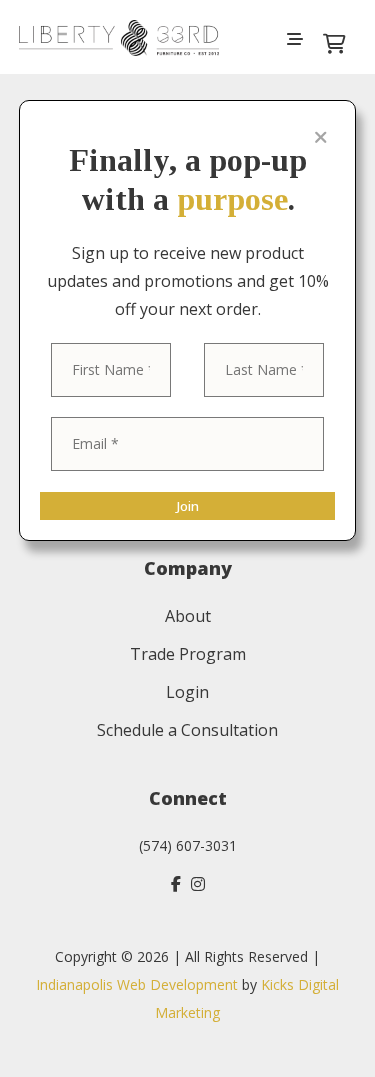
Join (187, 506)
